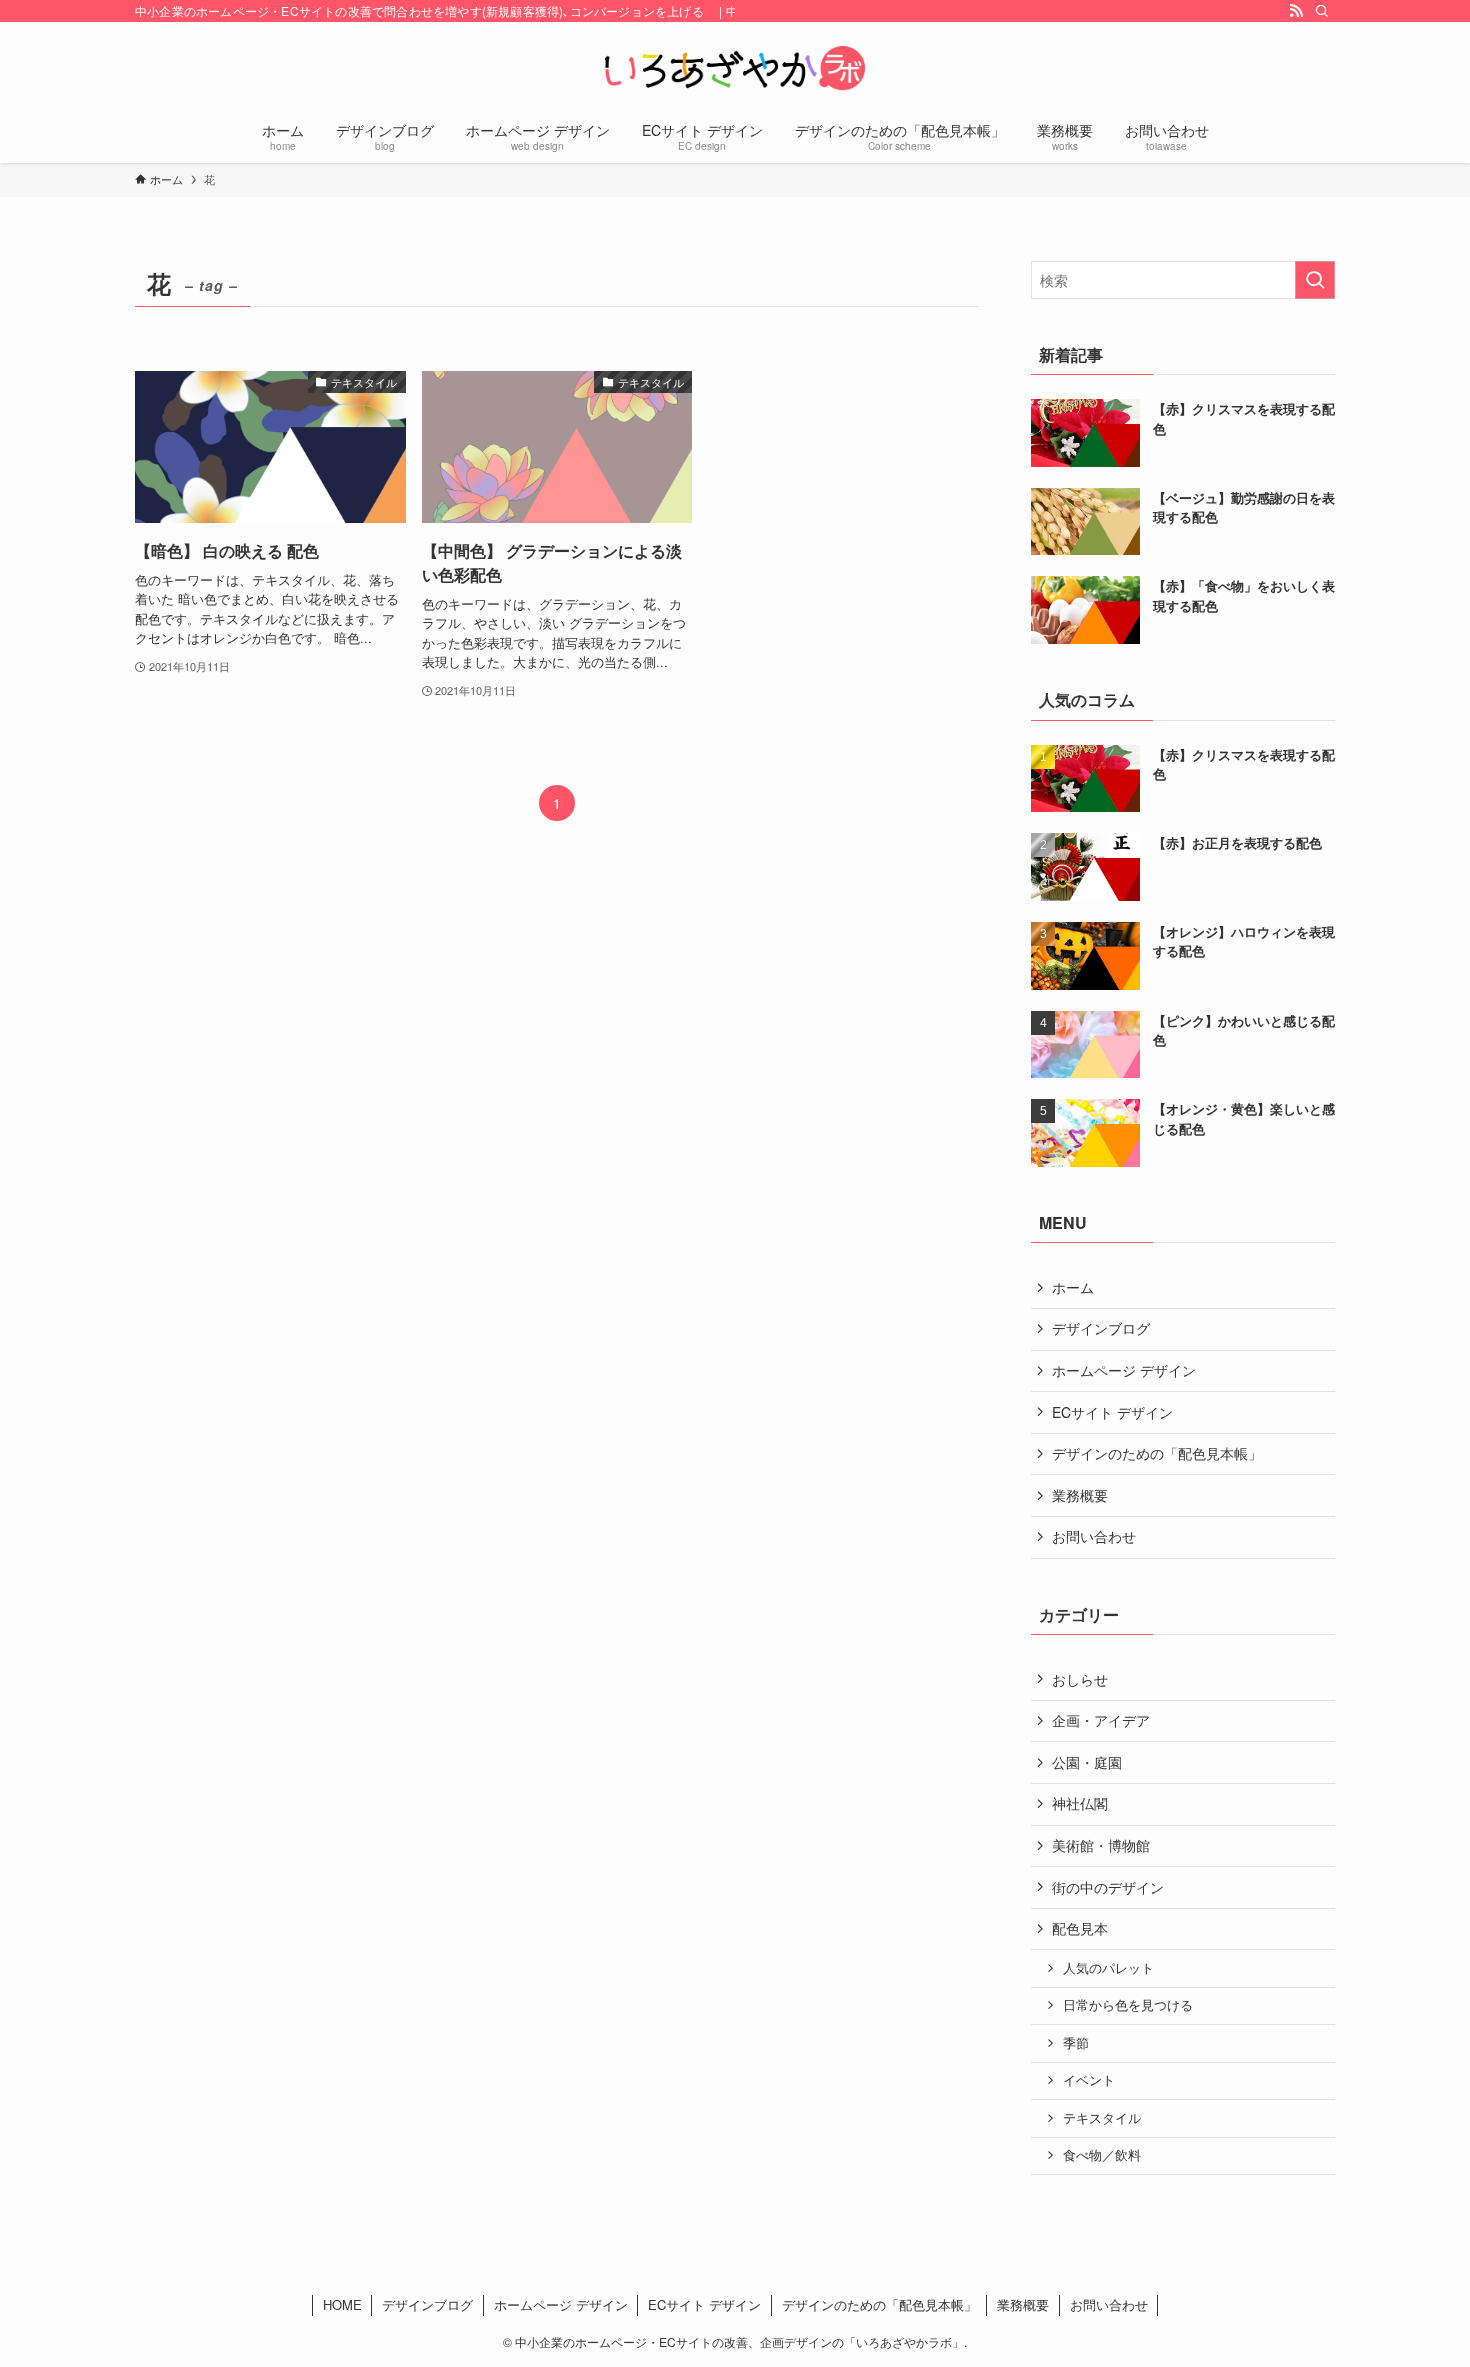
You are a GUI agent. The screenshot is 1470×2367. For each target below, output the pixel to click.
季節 (1076, 2043)
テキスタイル (1102, 2118)
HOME (342, 2304)
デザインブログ (1101, 1328)
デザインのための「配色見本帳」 (1157, 1453)
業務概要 (1080, 1495)
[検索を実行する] (1315, 280)
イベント (1089, 2080)
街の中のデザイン (1108, 1887)
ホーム (1073, 1287)
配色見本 (1080, 1928)
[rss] (1296, 11)
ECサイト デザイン (1112, 1412)
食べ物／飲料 (1102, 2155)
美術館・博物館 (1101, 1845)
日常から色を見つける (1128, 2005)
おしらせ (1080, 1679)
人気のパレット (1108, 1968)
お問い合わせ (1094, 1536)
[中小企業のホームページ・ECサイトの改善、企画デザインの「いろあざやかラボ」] (735, 68)
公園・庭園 (1087, 1762)
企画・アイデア (1101, 1720)
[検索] (1322, 11)
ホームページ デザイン (1124, 1370)
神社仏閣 (1080, 1803)
